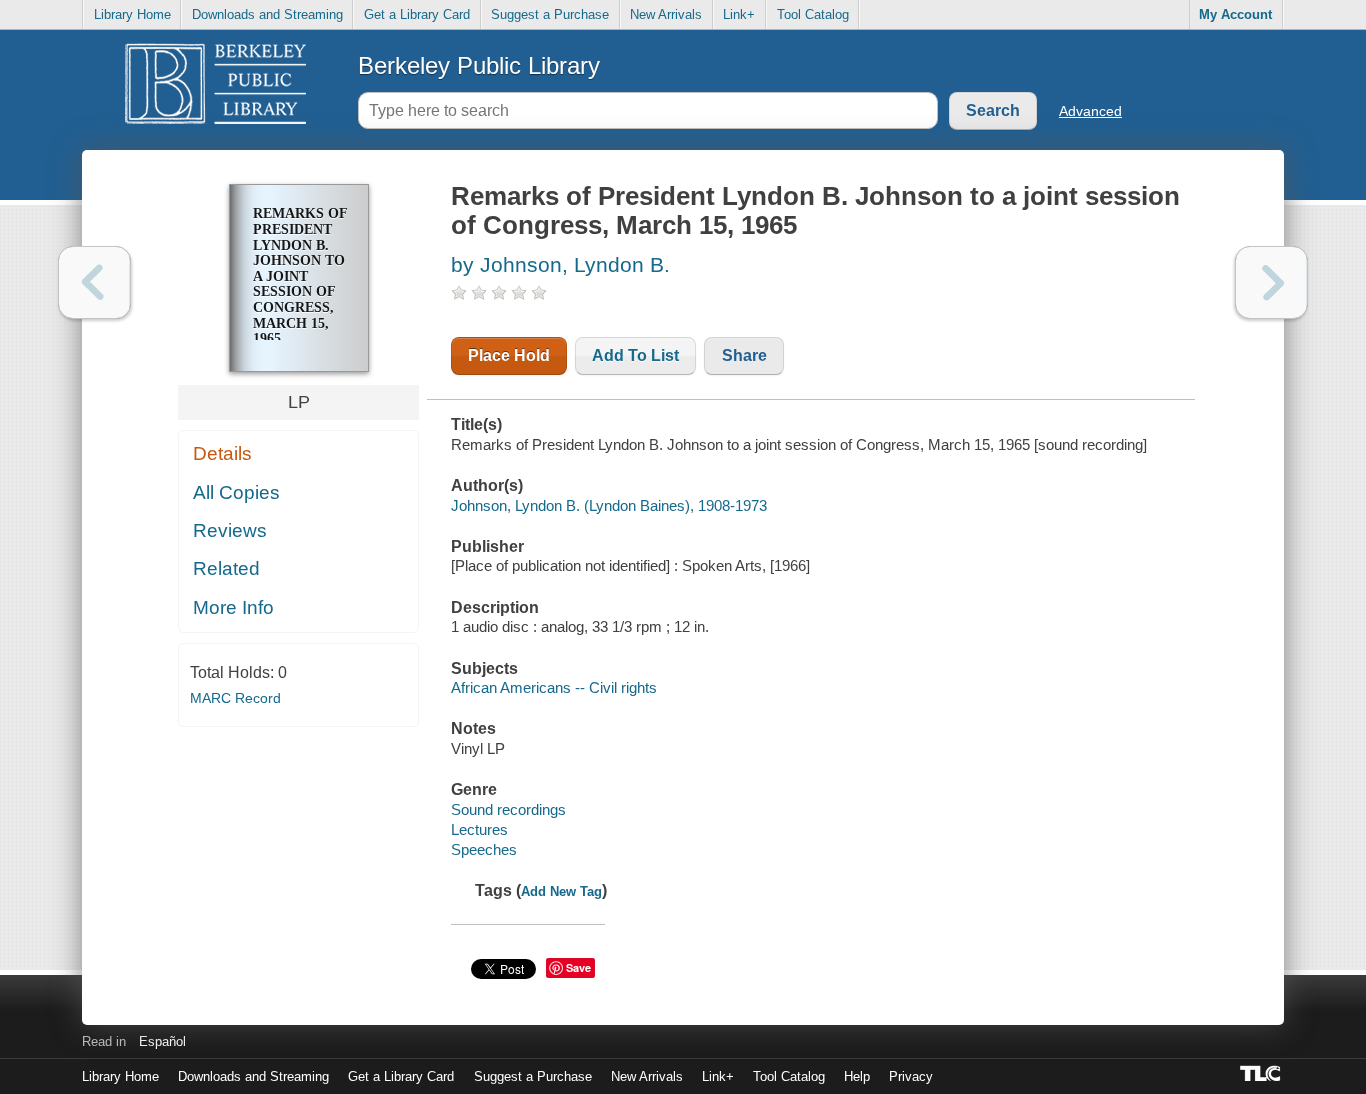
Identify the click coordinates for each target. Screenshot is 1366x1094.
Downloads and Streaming (267, 14)
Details (222, 453)
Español (162, 1041)
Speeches (484, 849)
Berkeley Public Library (479, 65)
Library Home (132, 14)
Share (744, 355)
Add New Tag (561, 891)
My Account (1235, 14)
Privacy (911, 1076)
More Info (233, 607)
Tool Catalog (813, 14)
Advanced (1090, 111)
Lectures (479, 829)
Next (1271, 282)
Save (578, 967)
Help (857, 1076)
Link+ (739, 14)
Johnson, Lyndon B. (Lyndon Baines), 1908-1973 (609, 505)
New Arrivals (666, 14)
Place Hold (509, 355)
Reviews (230, 530)
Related (226, 568)
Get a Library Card (417, 14)
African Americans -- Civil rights (554, 687)
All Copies (236, 492)
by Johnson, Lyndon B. (560, 264)
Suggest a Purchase (550, 14)
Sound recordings (508, 809)
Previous (94, 282)
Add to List (635, 355)
